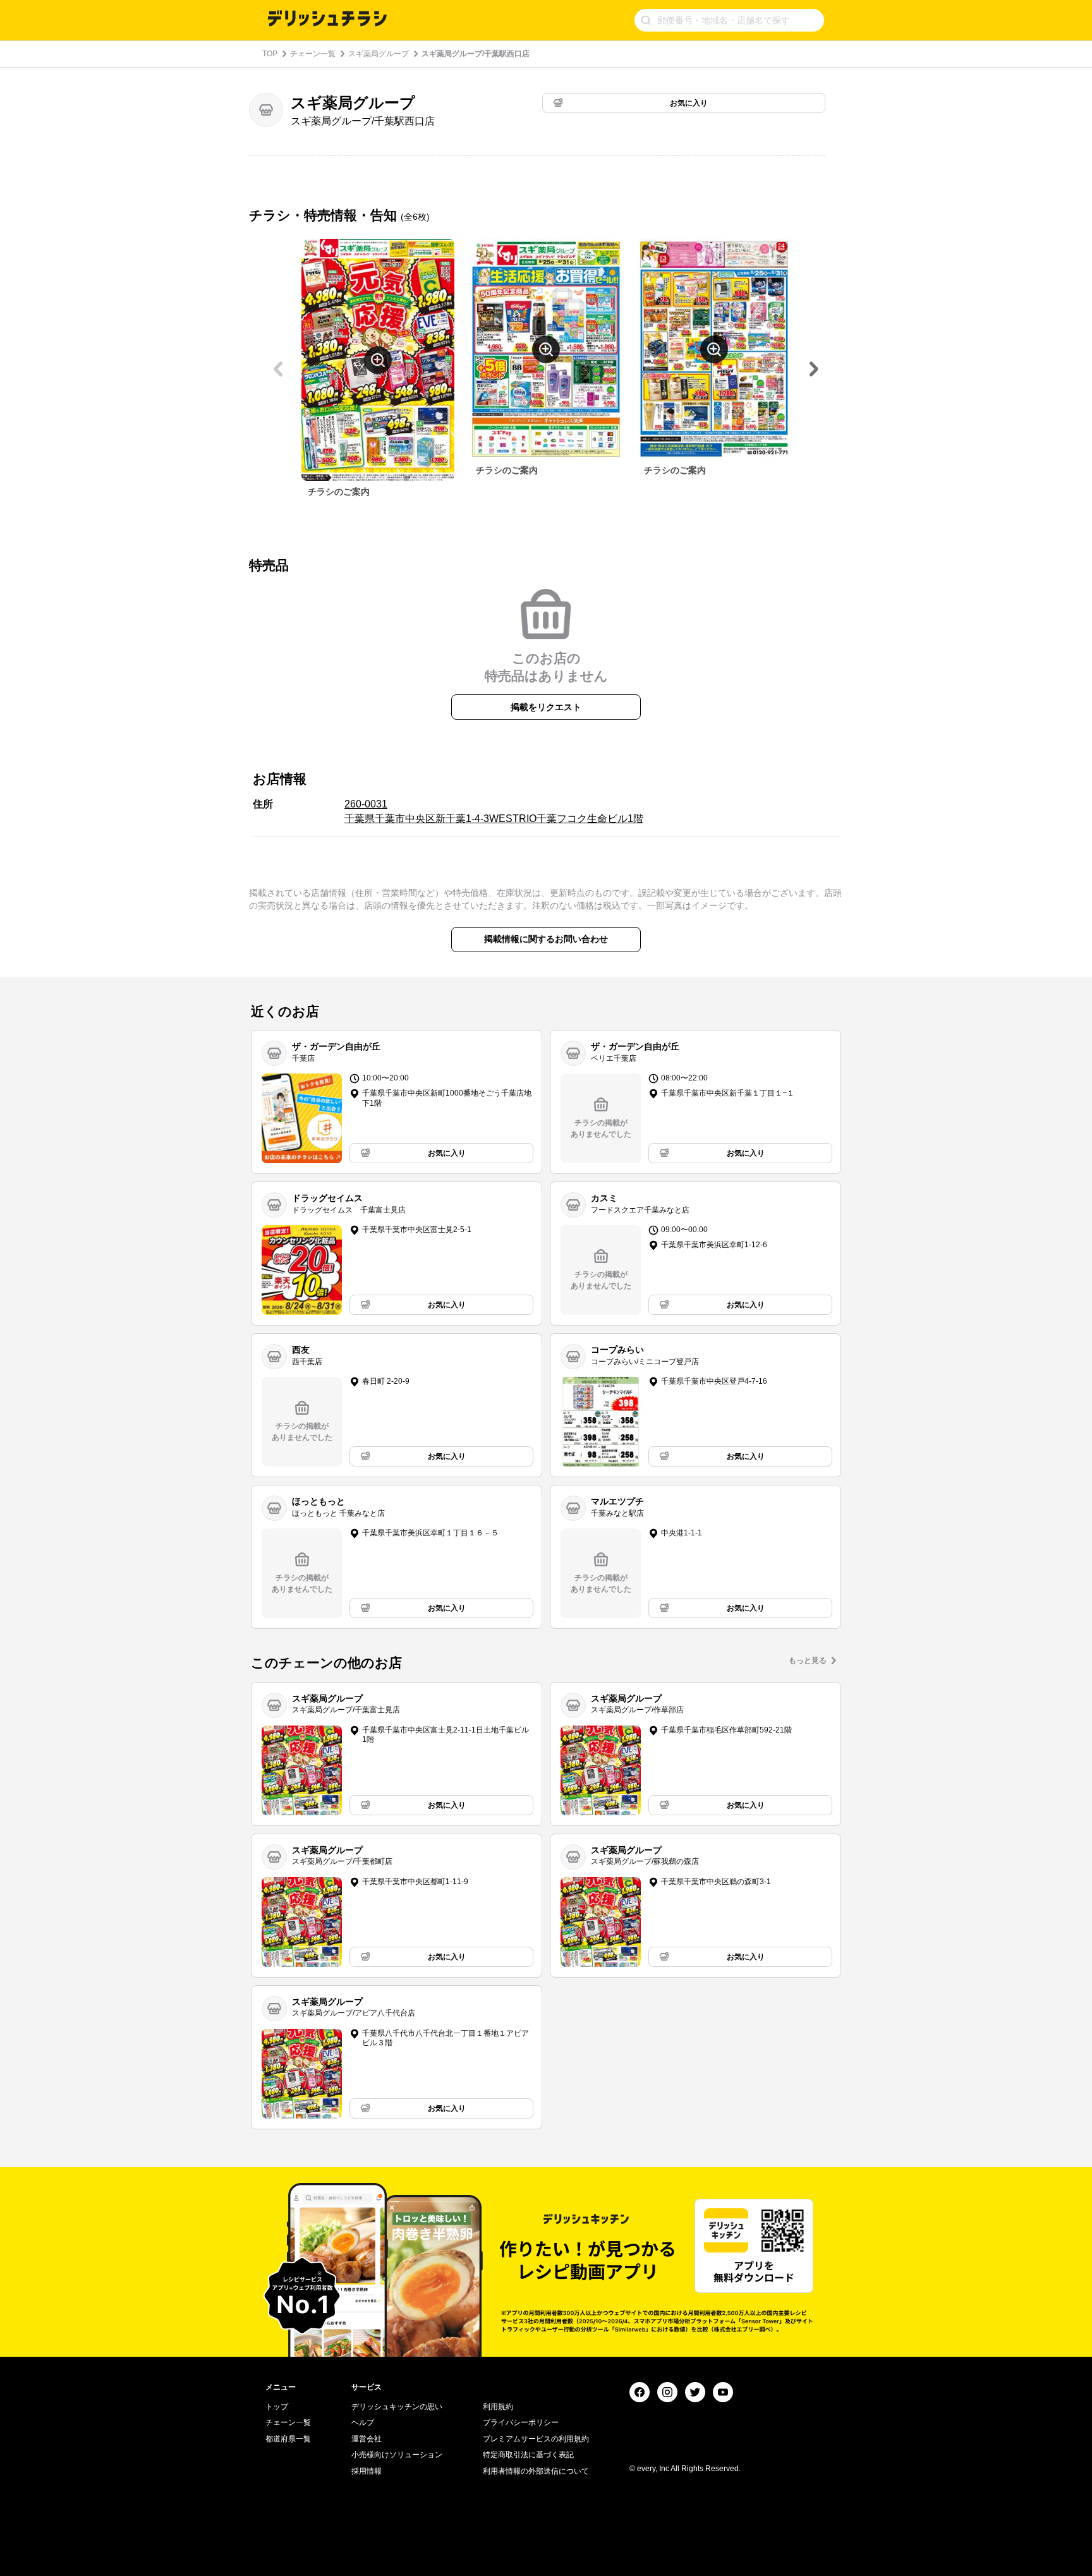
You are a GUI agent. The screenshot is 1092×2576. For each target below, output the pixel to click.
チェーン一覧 (313, 54)
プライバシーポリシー (521, 2422)
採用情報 (367, 2471)
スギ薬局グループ (379, 54)
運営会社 (367, 2439)
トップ (277, 2407)
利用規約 (498, 2407)
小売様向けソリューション (397, 2455)
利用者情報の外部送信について (536, 2471)
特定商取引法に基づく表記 (528, 2455)
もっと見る (808, 1660)
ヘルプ (363, 2422)
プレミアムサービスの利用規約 (536, 2439)
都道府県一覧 (288, 2439)
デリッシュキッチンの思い (397, 2407)
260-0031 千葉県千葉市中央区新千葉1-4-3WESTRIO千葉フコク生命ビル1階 (494, 811)
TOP (270, 54)
